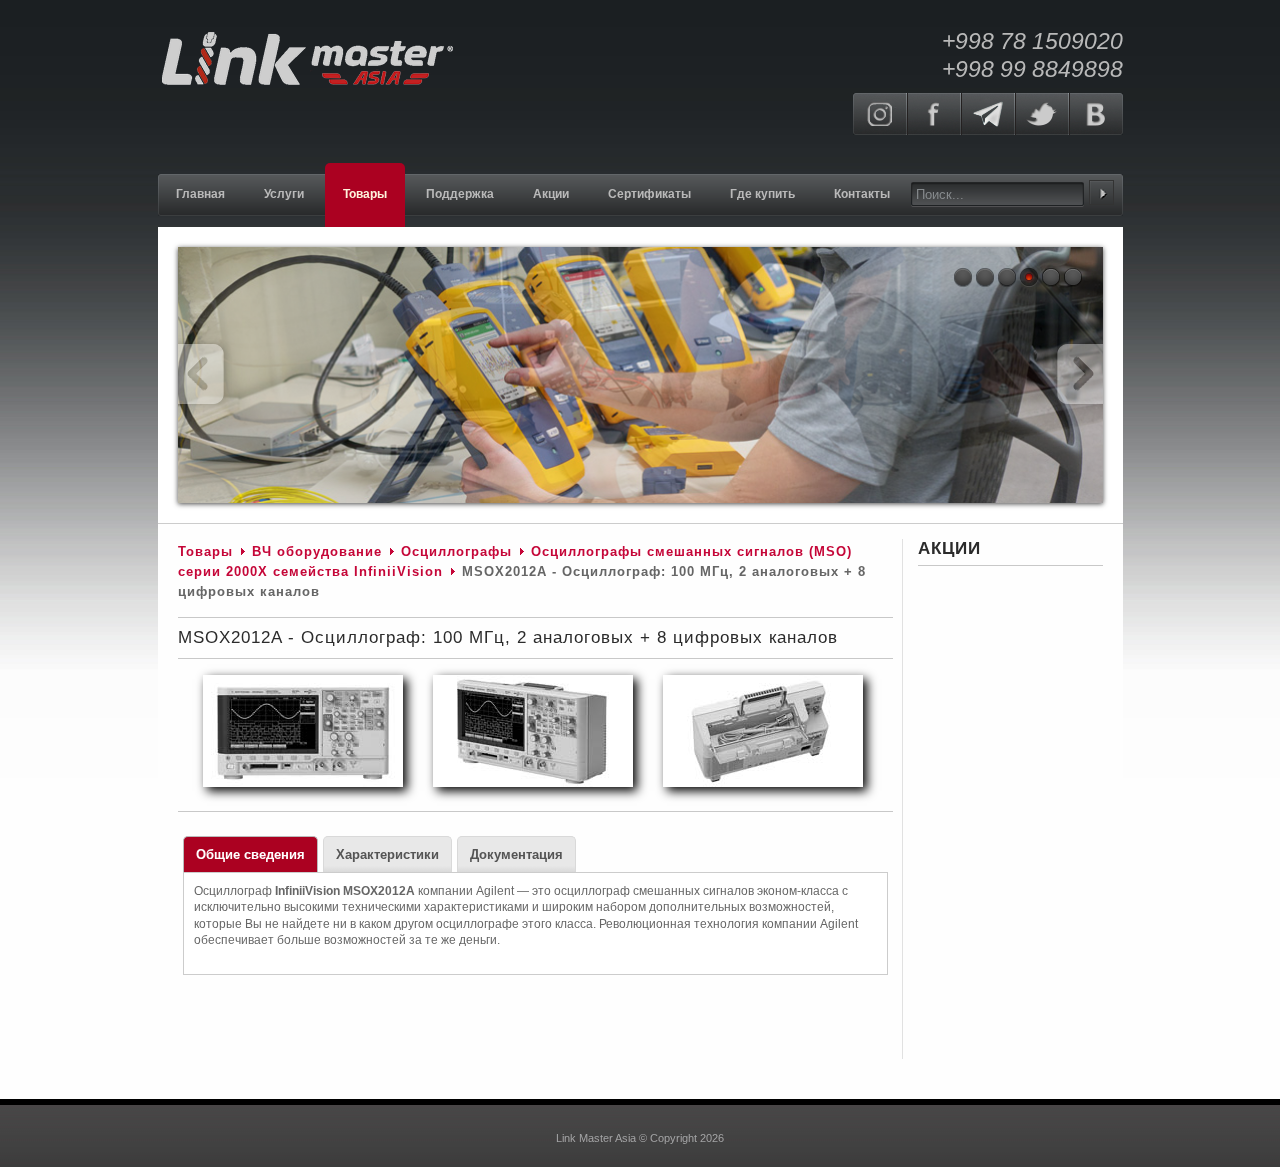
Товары (205, 551)
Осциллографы (456, 551)
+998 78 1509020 (1032, 41)
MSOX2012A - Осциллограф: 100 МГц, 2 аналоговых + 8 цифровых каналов (508, 637)
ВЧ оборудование (317, 551)
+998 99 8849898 (1032, 69)
